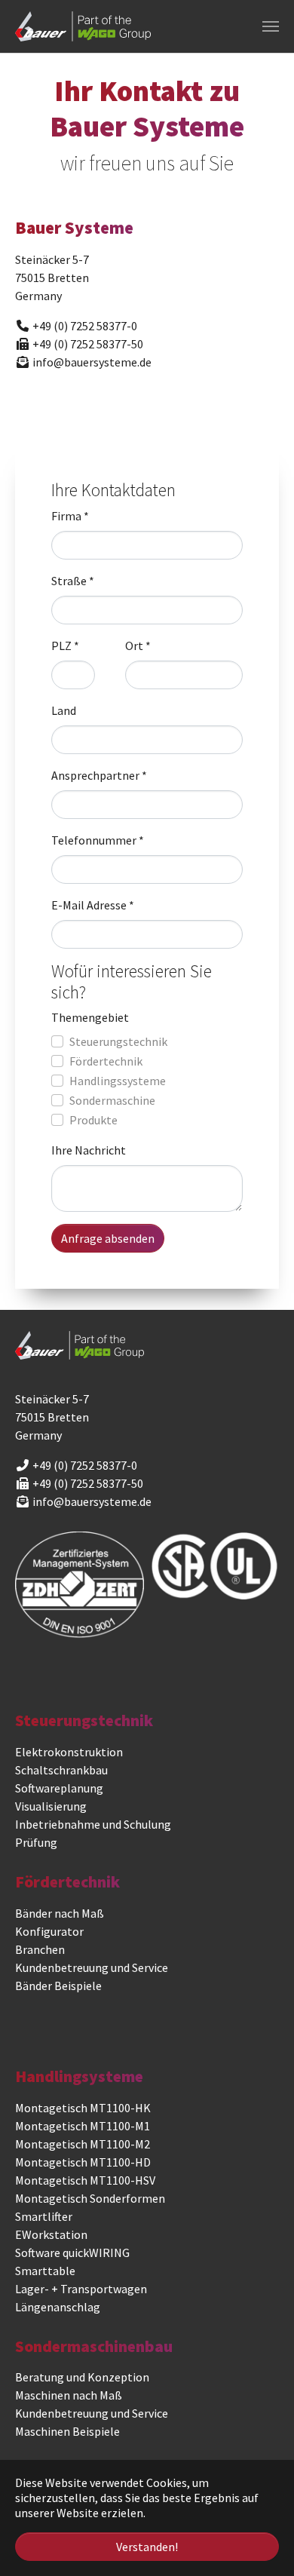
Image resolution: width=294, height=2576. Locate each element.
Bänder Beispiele (58, 1986)
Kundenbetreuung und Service (92, 1967)
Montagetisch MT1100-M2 (83, 2144)
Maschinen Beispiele (67, 2431)
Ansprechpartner (99, 775)
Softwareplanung (59, 1788)
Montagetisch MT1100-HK (83, 2108)
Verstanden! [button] (147, 2547)
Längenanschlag (58, 2307)
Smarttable (45, 2271)
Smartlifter (44, 2216)
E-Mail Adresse (93, 905)
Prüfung (36, 1842)
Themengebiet (90, 1017)
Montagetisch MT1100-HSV (85, 2180)
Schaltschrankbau (61, 1770)
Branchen (40, 1949)
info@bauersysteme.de (92, 1501)
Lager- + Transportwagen (81, 2289)
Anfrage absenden (108, 1238)
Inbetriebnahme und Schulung (93, 1824)
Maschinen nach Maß (69, 2395)
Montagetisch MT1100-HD (83, 2162)
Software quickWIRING (72, 2252)
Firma (70, 516)
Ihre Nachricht (89, 1150)
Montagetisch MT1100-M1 (83, 2126)
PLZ (65, 646)
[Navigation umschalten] (271, 26)
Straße (73, 581)
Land (64, 710)
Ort (138, 646)
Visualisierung (51, 1806)
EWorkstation (51, 2234)
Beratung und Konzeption (82, 2377)
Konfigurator (49, 1931)
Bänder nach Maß (60, 1913)
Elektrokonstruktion (69, 1752)
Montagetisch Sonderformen (90, 2198)
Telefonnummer (98, 840)
